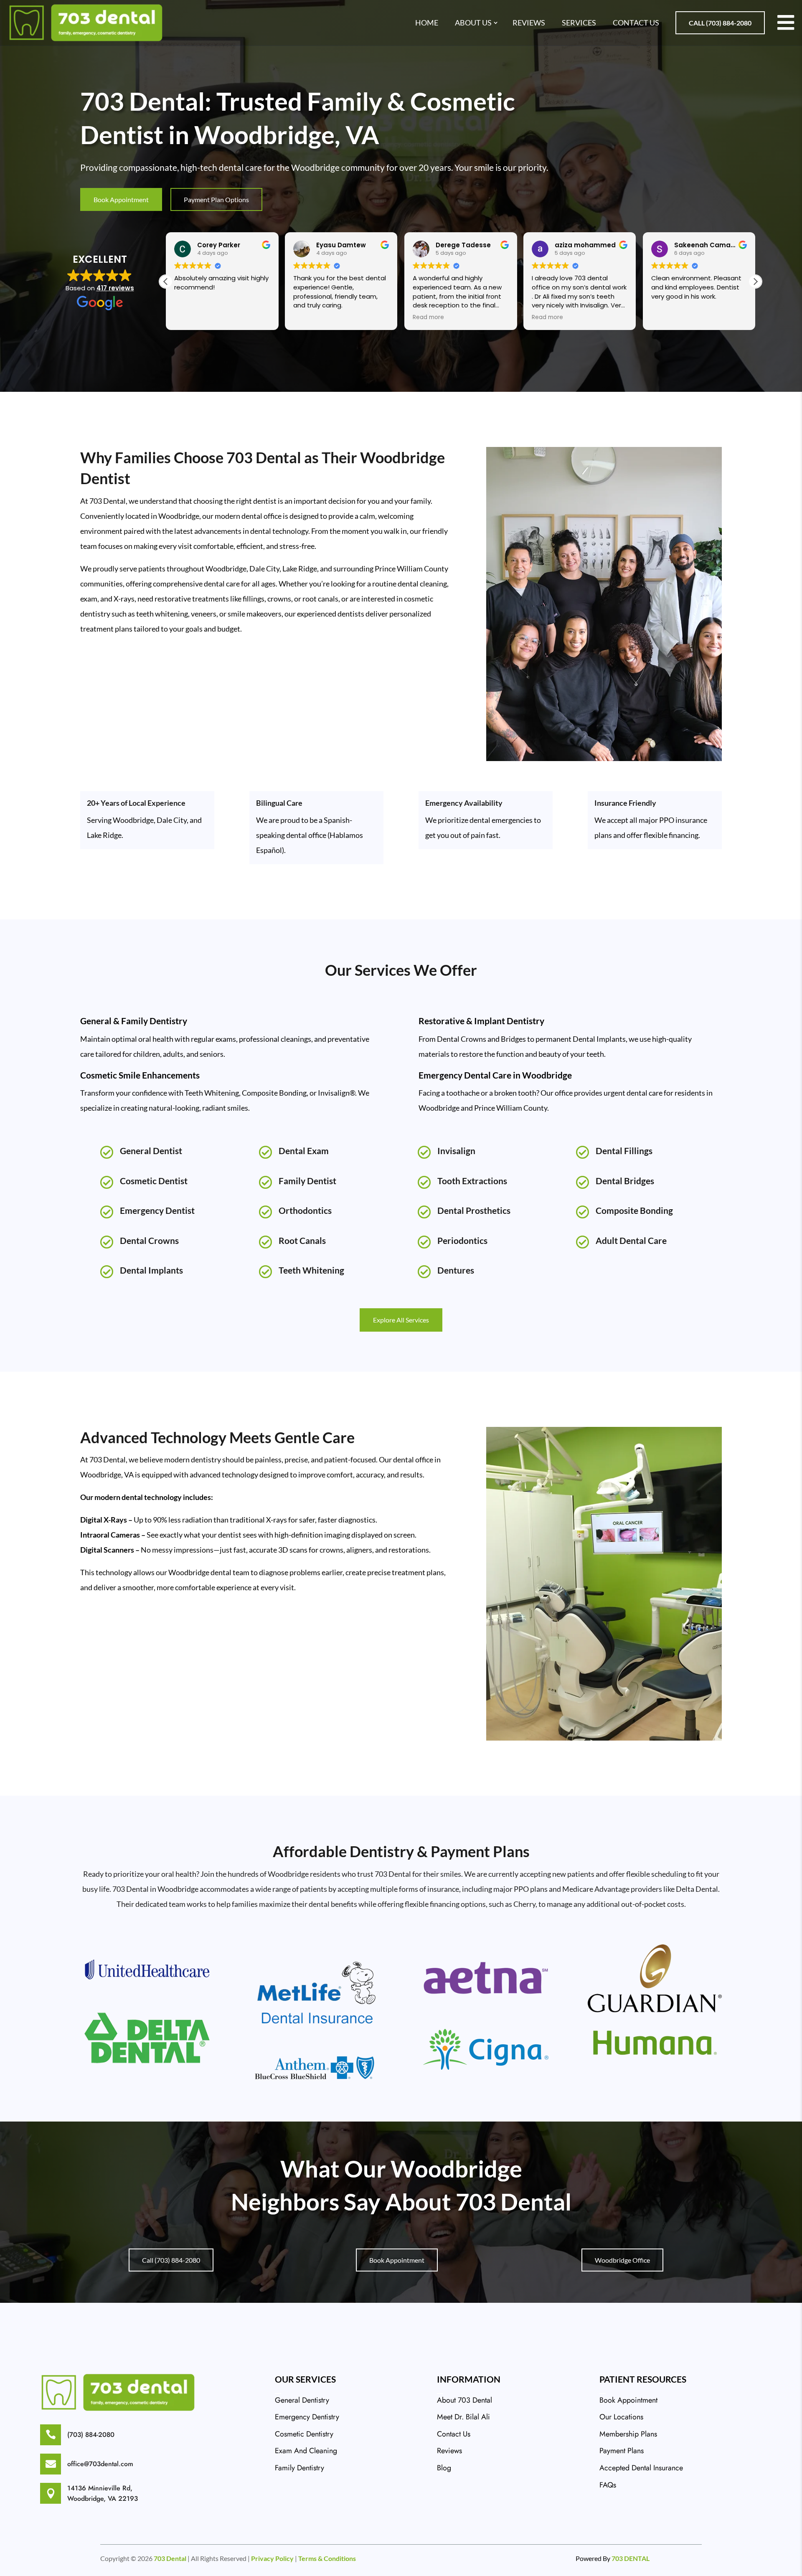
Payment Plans (622, 2451)
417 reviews (115, 288)
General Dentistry (302, 2400)
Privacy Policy (272, 2558)
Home (427, 23)
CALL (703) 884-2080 (720, 23)
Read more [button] (428, 317)
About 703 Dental (464, 2400)
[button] (755, 282)
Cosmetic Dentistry (304, 2434)
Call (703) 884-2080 (171, 2260)
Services (579, 23)
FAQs (608, 2485)
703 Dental (170, 2558)
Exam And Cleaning (306, 2451)
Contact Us (636, 23)
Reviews (529, 23)
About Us (473, 23)
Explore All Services (401, 1320)
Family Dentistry (299, 2468)
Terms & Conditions (327, 2558)
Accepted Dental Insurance (641, 2468)
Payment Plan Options (216, 199)
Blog (444, 2468)
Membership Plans (628, 2434)
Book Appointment (121, 199)
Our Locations (621, 2417)
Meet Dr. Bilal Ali (463, 2417)
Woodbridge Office (622, 2260)
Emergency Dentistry (307, 2417)
